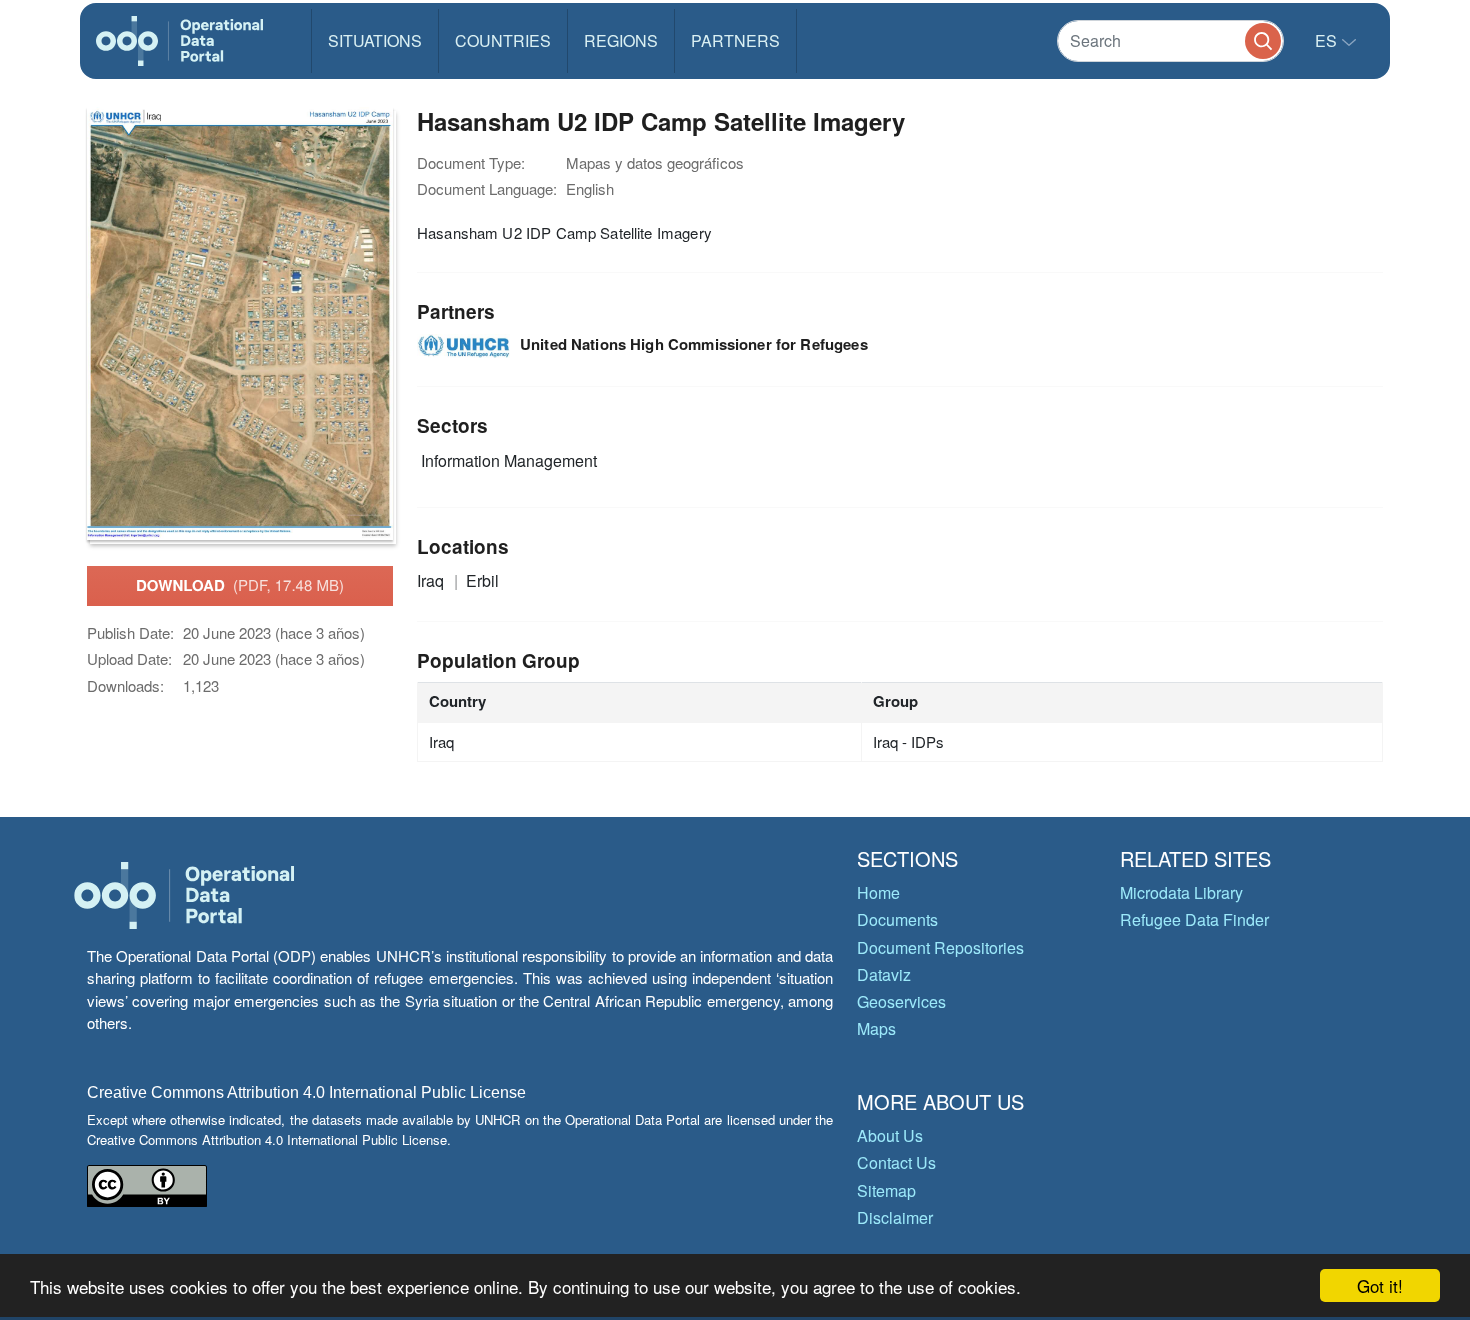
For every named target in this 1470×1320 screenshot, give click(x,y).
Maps (876, 1028)
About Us (890, 1135)
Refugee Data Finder (1194, 919)
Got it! (1380, 1285)
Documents (897, 919)
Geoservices (901, 1001)
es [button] (1328, 40)
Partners (735, 40)
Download (240, 585)
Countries (503, 40)
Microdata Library (1181, 892)
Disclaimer (895, 1217)
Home (878, 892)
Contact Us (896, 1162)
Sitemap (886, 1190)
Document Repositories (940, 947)
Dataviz (884, 974)
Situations (375, 40)
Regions (621, 40)
